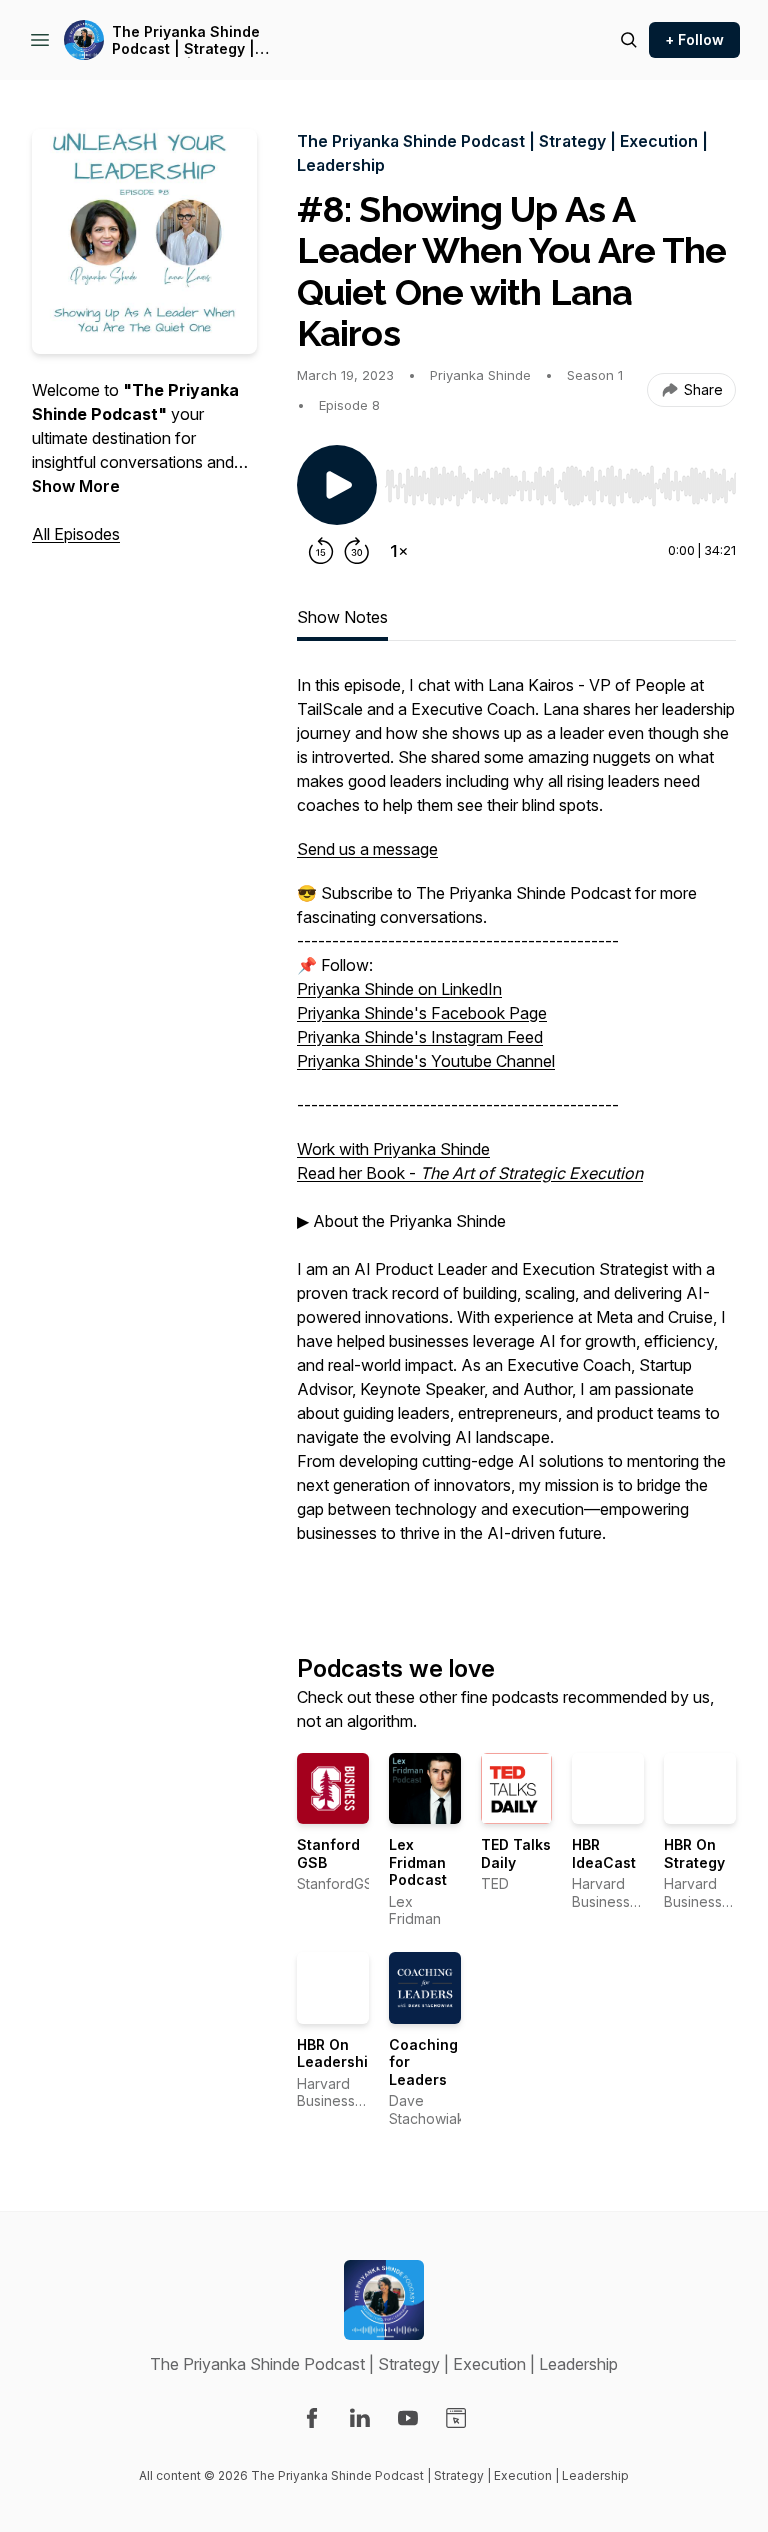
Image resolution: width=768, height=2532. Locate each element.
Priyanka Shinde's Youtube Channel (426, 1061)
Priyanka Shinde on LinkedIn (399, 989)
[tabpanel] (516, 1131)
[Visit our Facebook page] (312, 2418)
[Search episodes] (629, 40)
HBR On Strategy (694, 1853)
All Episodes (76, 534)
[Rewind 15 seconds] (321, 551)
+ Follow (694, 39)
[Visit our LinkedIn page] (360, 2418)
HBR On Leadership (337, 2053)
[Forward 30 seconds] (357, 551)
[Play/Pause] (337, 485)
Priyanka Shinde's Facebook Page (422, 1013)
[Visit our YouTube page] (408, 2418)
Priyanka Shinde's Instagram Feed (420, 1037)
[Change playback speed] (399, 551)
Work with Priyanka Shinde (393, 1149)
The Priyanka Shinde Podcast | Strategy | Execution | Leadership (194, 40)
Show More (76, 486)
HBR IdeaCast (604, 1853)
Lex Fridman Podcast (418, 1862)
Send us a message (367, 849)
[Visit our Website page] (456, 2418)
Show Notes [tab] (342, 617)
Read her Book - (470, 1173)
